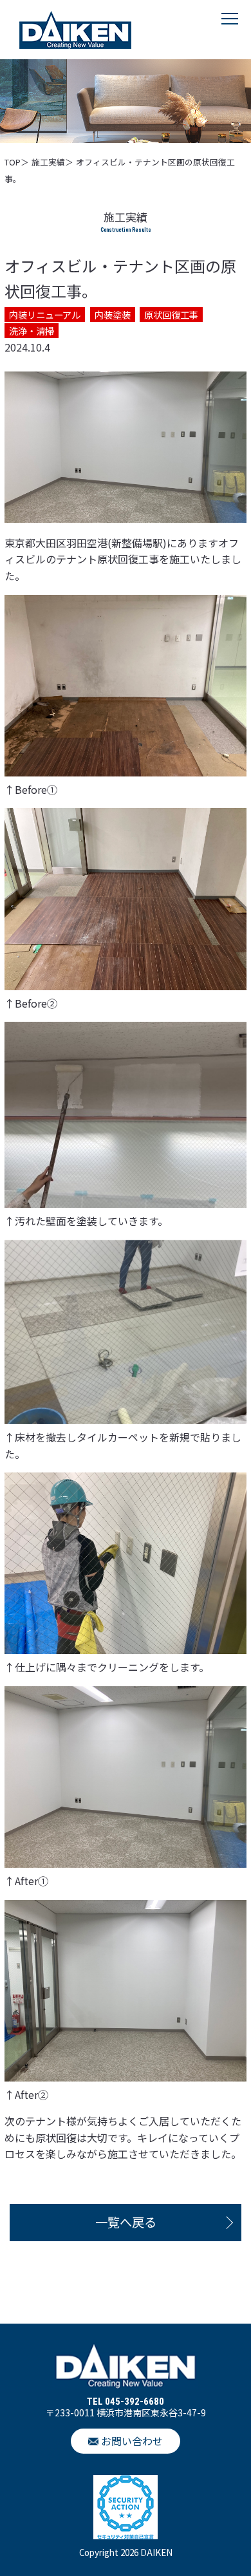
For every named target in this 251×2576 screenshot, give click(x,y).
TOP (13, 162)
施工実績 (48, 162)
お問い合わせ (132, 2441)
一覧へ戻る (126, 2222)
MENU (230, 32)
